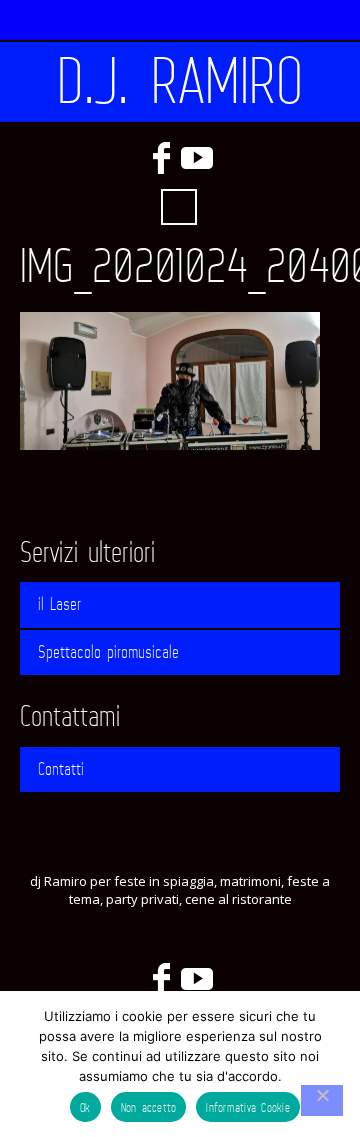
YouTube (197, 158)
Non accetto (149, 1107)
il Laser (59, 604)
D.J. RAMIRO (180, 82)
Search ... (179, 207)
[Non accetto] (322, 1100)
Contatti (61, 769)
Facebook (161, 158)
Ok (85, 1107)
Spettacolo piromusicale (108, 652)
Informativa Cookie (248, 1107)
